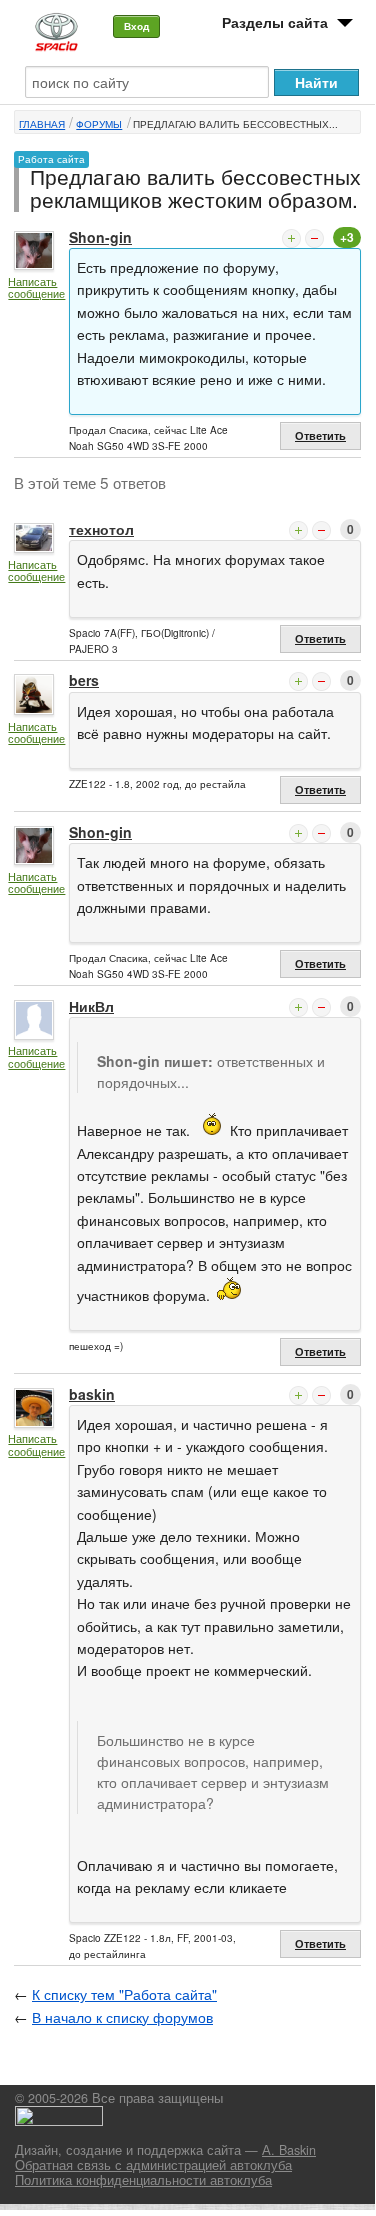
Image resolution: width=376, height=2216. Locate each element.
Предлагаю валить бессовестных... (235, 124)
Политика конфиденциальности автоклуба (143, 2180)
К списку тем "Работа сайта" (124, 1994)
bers (84, 680)
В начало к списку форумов (122, 2017)
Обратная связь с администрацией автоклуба (153, 2165)
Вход (136, 26)
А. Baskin (289, 2150)
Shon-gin (100, 237)
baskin (92, 1394)
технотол (101, 529)
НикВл (91, 1006)
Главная (42, 124)
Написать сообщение (36, 287)
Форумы (99, 124)
